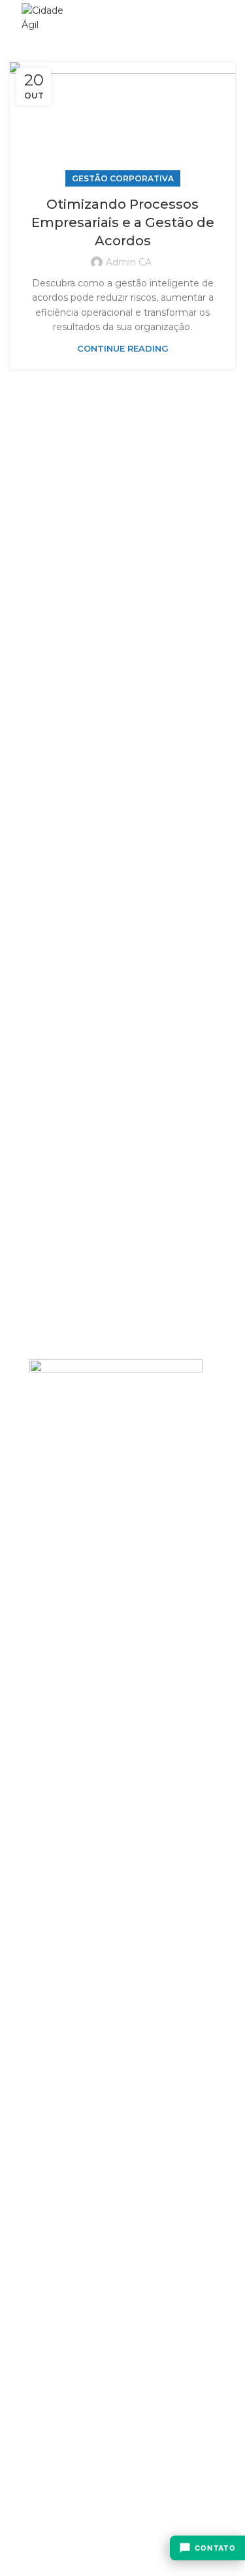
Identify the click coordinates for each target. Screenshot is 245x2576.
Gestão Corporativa (123, 178)
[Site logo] (48, 17)
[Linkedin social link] (176, 18)
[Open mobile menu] (217, 18)
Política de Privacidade (81, 2397)
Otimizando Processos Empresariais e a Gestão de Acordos (123, 222)
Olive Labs (102, 2420)
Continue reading (123, 349)
